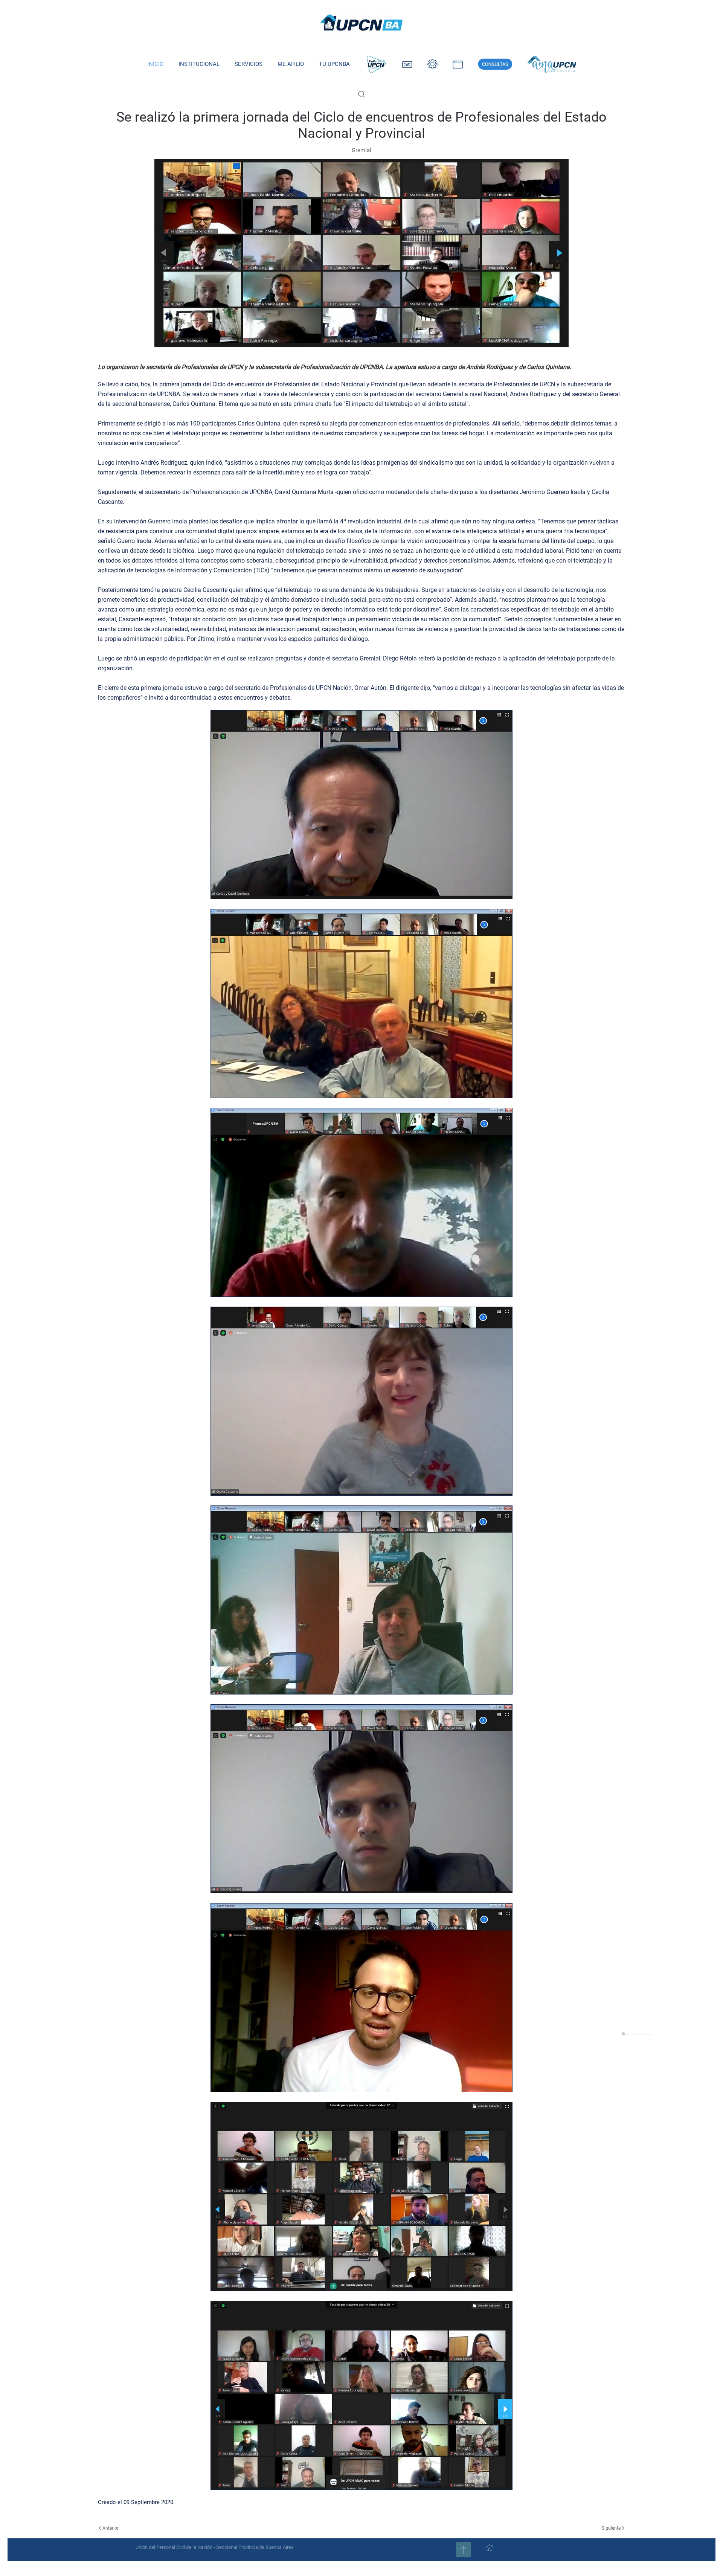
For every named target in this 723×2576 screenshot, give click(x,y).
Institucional (199, 64)
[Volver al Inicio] (361, 23)
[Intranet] (432, 64)
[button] (361, 94)
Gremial (361, 150)
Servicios (249, 64)
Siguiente (611, 2528)
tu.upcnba (334, 64)
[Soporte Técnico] (458, 64)
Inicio (155, 64)
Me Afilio (291, 64)
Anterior (111, 2528)
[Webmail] (407, 64)
